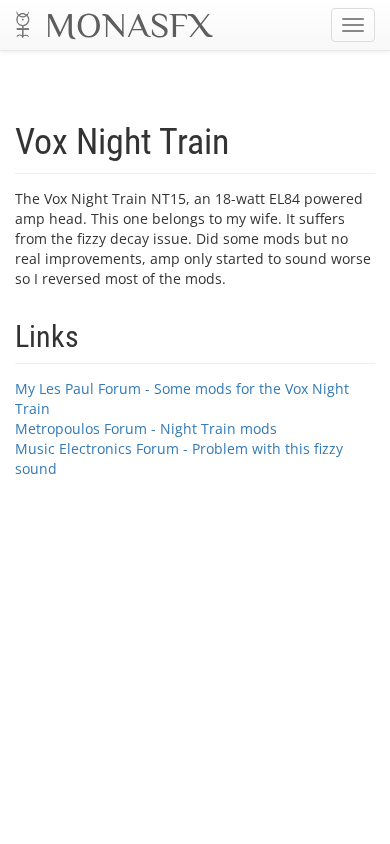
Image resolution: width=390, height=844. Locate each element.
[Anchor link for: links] (94, 334)
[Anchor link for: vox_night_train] (247, 138)
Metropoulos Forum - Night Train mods (146, 428)
